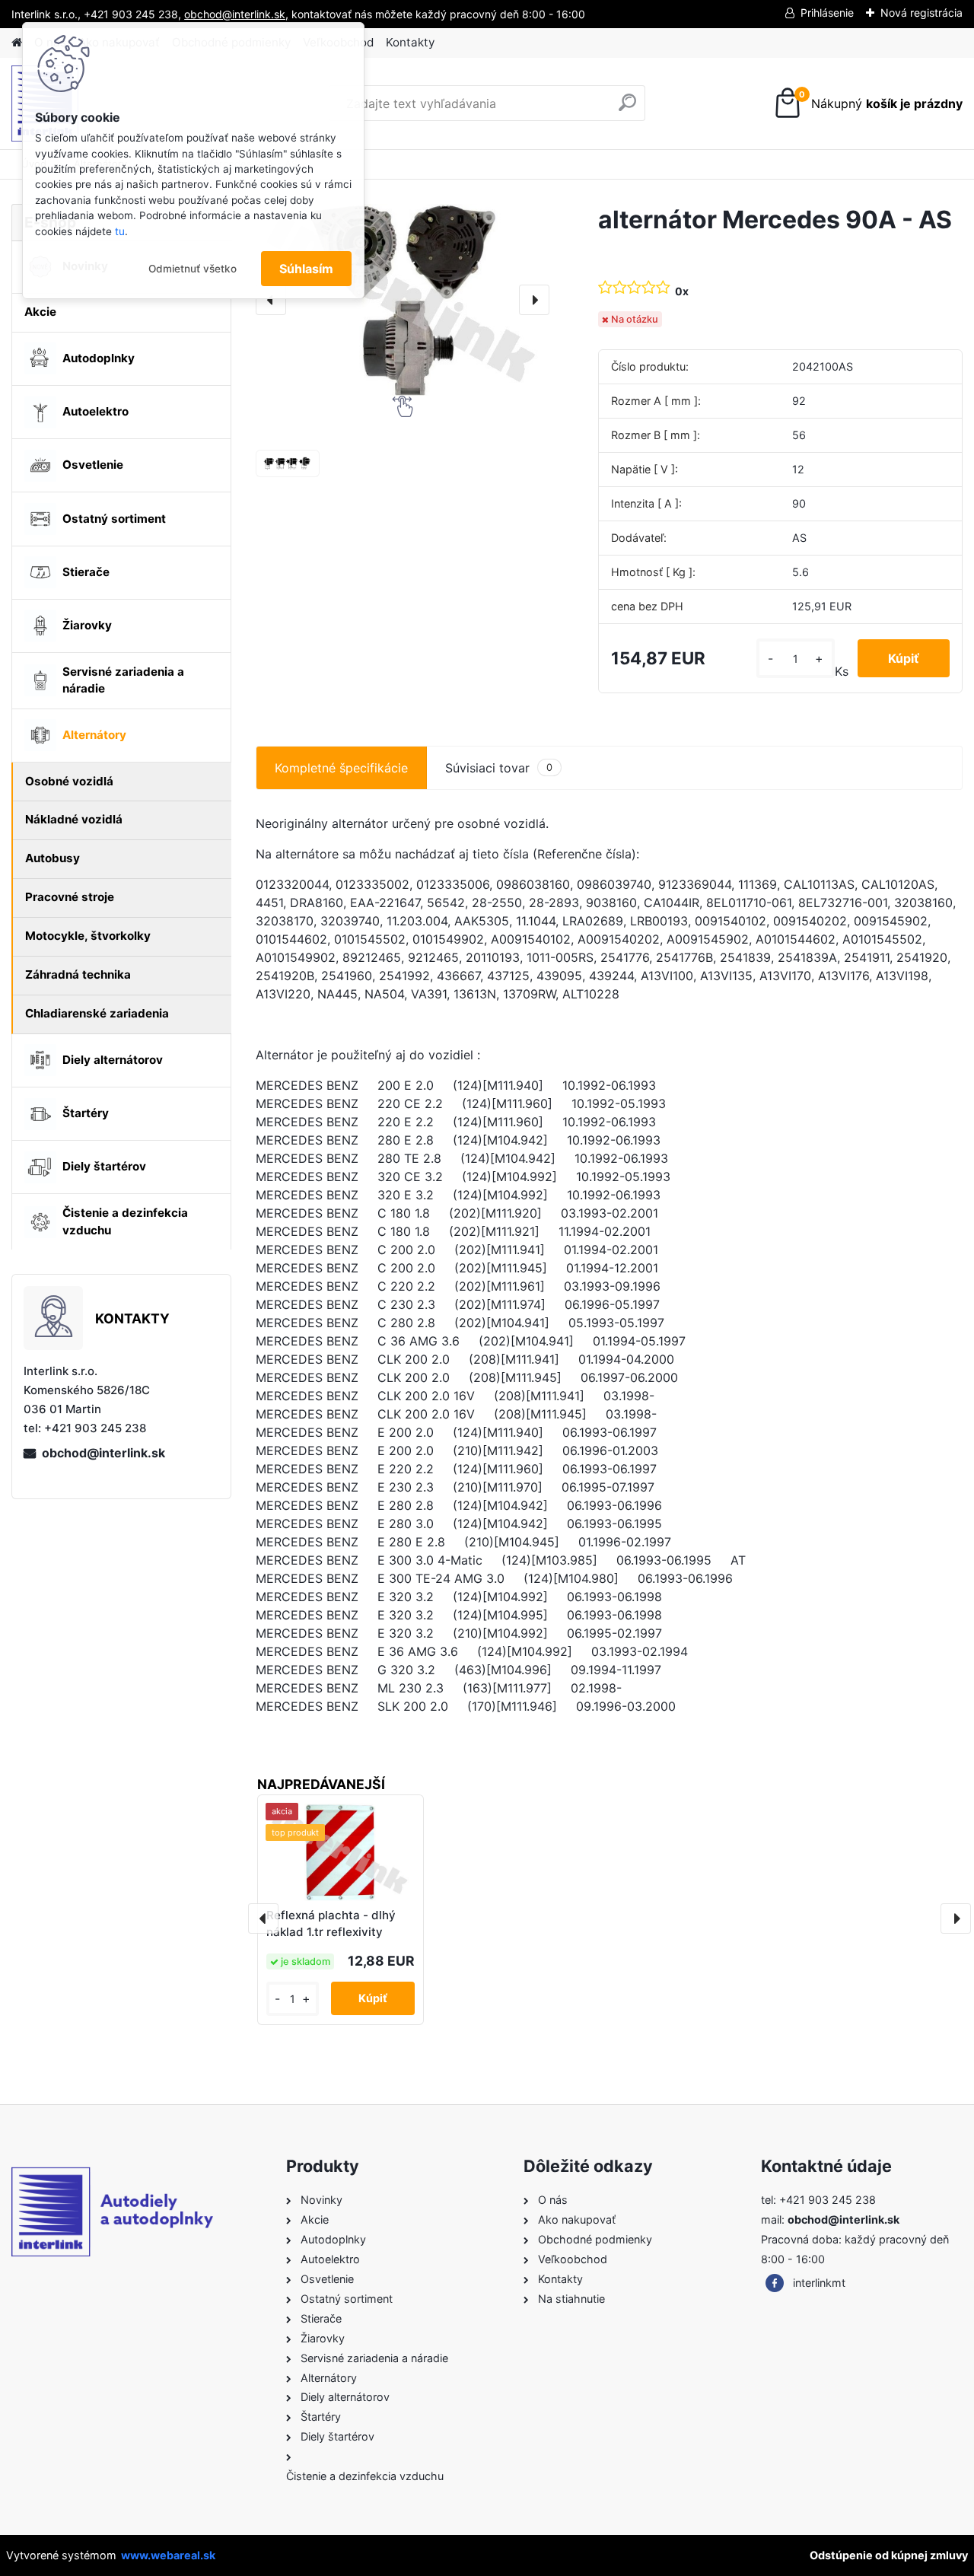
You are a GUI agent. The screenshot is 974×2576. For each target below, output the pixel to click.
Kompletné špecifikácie (341, 768)
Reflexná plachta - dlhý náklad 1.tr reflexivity (331, 1924)
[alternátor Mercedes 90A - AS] (403, 300)
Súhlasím (306, 269)
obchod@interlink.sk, (236, 14)
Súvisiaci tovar (499, 768)
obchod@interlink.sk (103, 1453)
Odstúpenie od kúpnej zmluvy (889, 2555)
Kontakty (410, 42)
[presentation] (271, 300)
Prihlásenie (827, 13)
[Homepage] (17, 43)
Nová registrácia (921, 13)
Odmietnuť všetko (193, 269)
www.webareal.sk (168, 2555)
